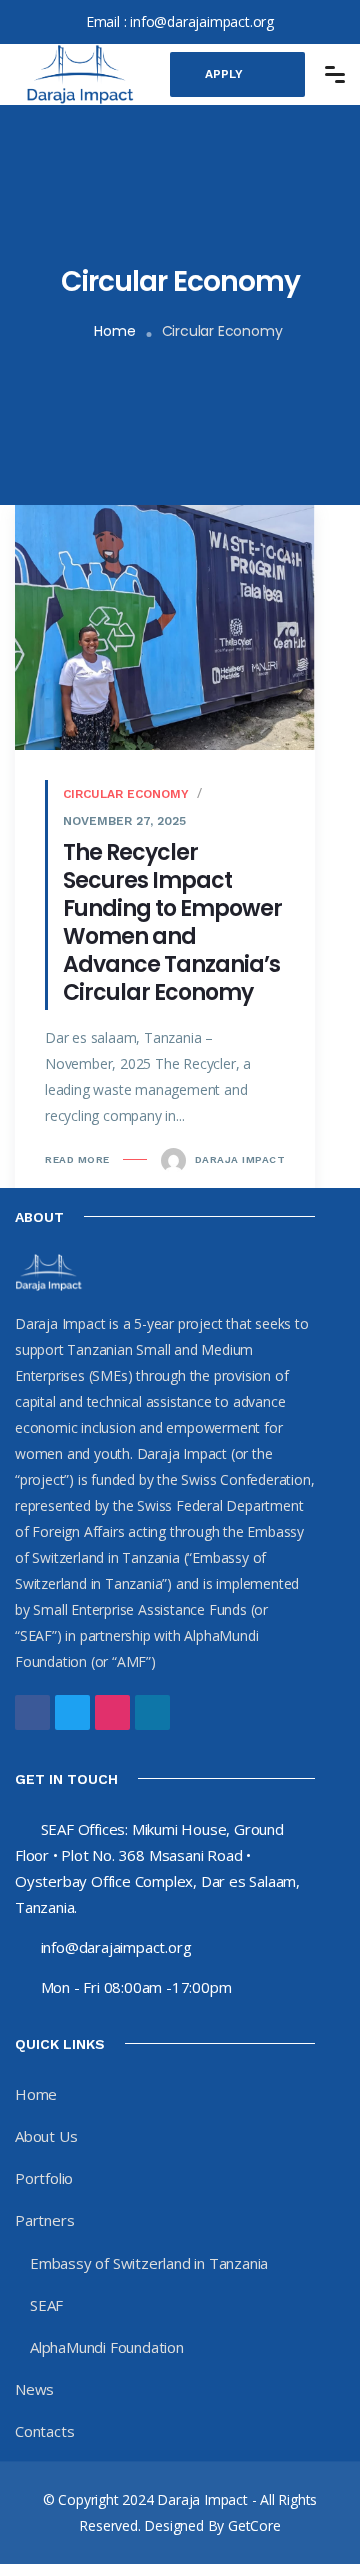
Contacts (44, 2431)
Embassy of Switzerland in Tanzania (149, 2263)
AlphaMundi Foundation (107, 2347)
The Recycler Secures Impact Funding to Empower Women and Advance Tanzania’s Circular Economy (172, 922)
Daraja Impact (238, 1159)
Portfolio (44, 2178)
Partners (44, 2220)
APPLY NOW (224, 82)
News (34, 2389)
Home (114, 331)
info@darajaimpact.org (202, 21)
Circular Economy (126, 794)
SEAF (46, 2305)
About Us (46, 2136)
